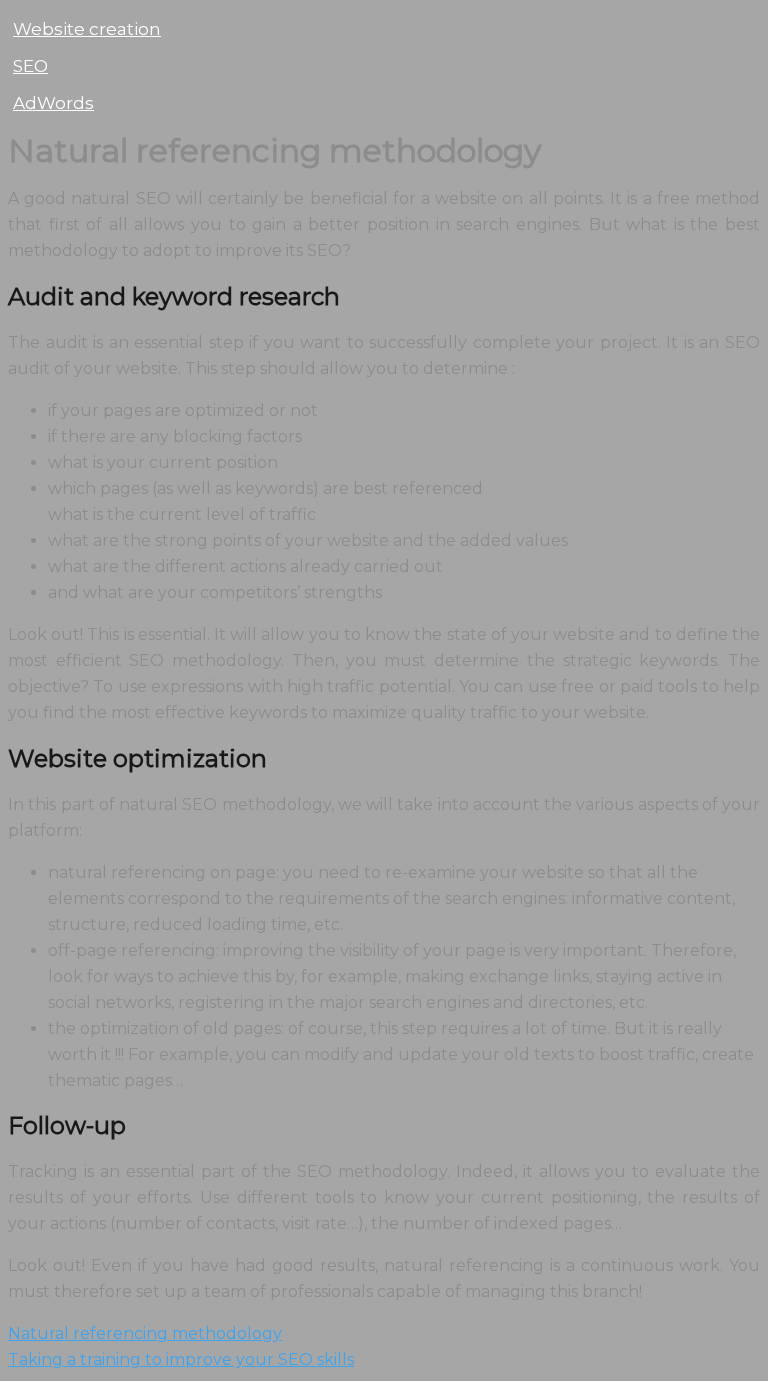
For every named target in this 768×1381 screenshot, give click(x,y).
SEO (30, 66)
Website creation (87, 29)
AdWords (53, 103)
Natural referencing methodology (145, 1333)
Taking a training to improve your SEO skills (181, 1359)
